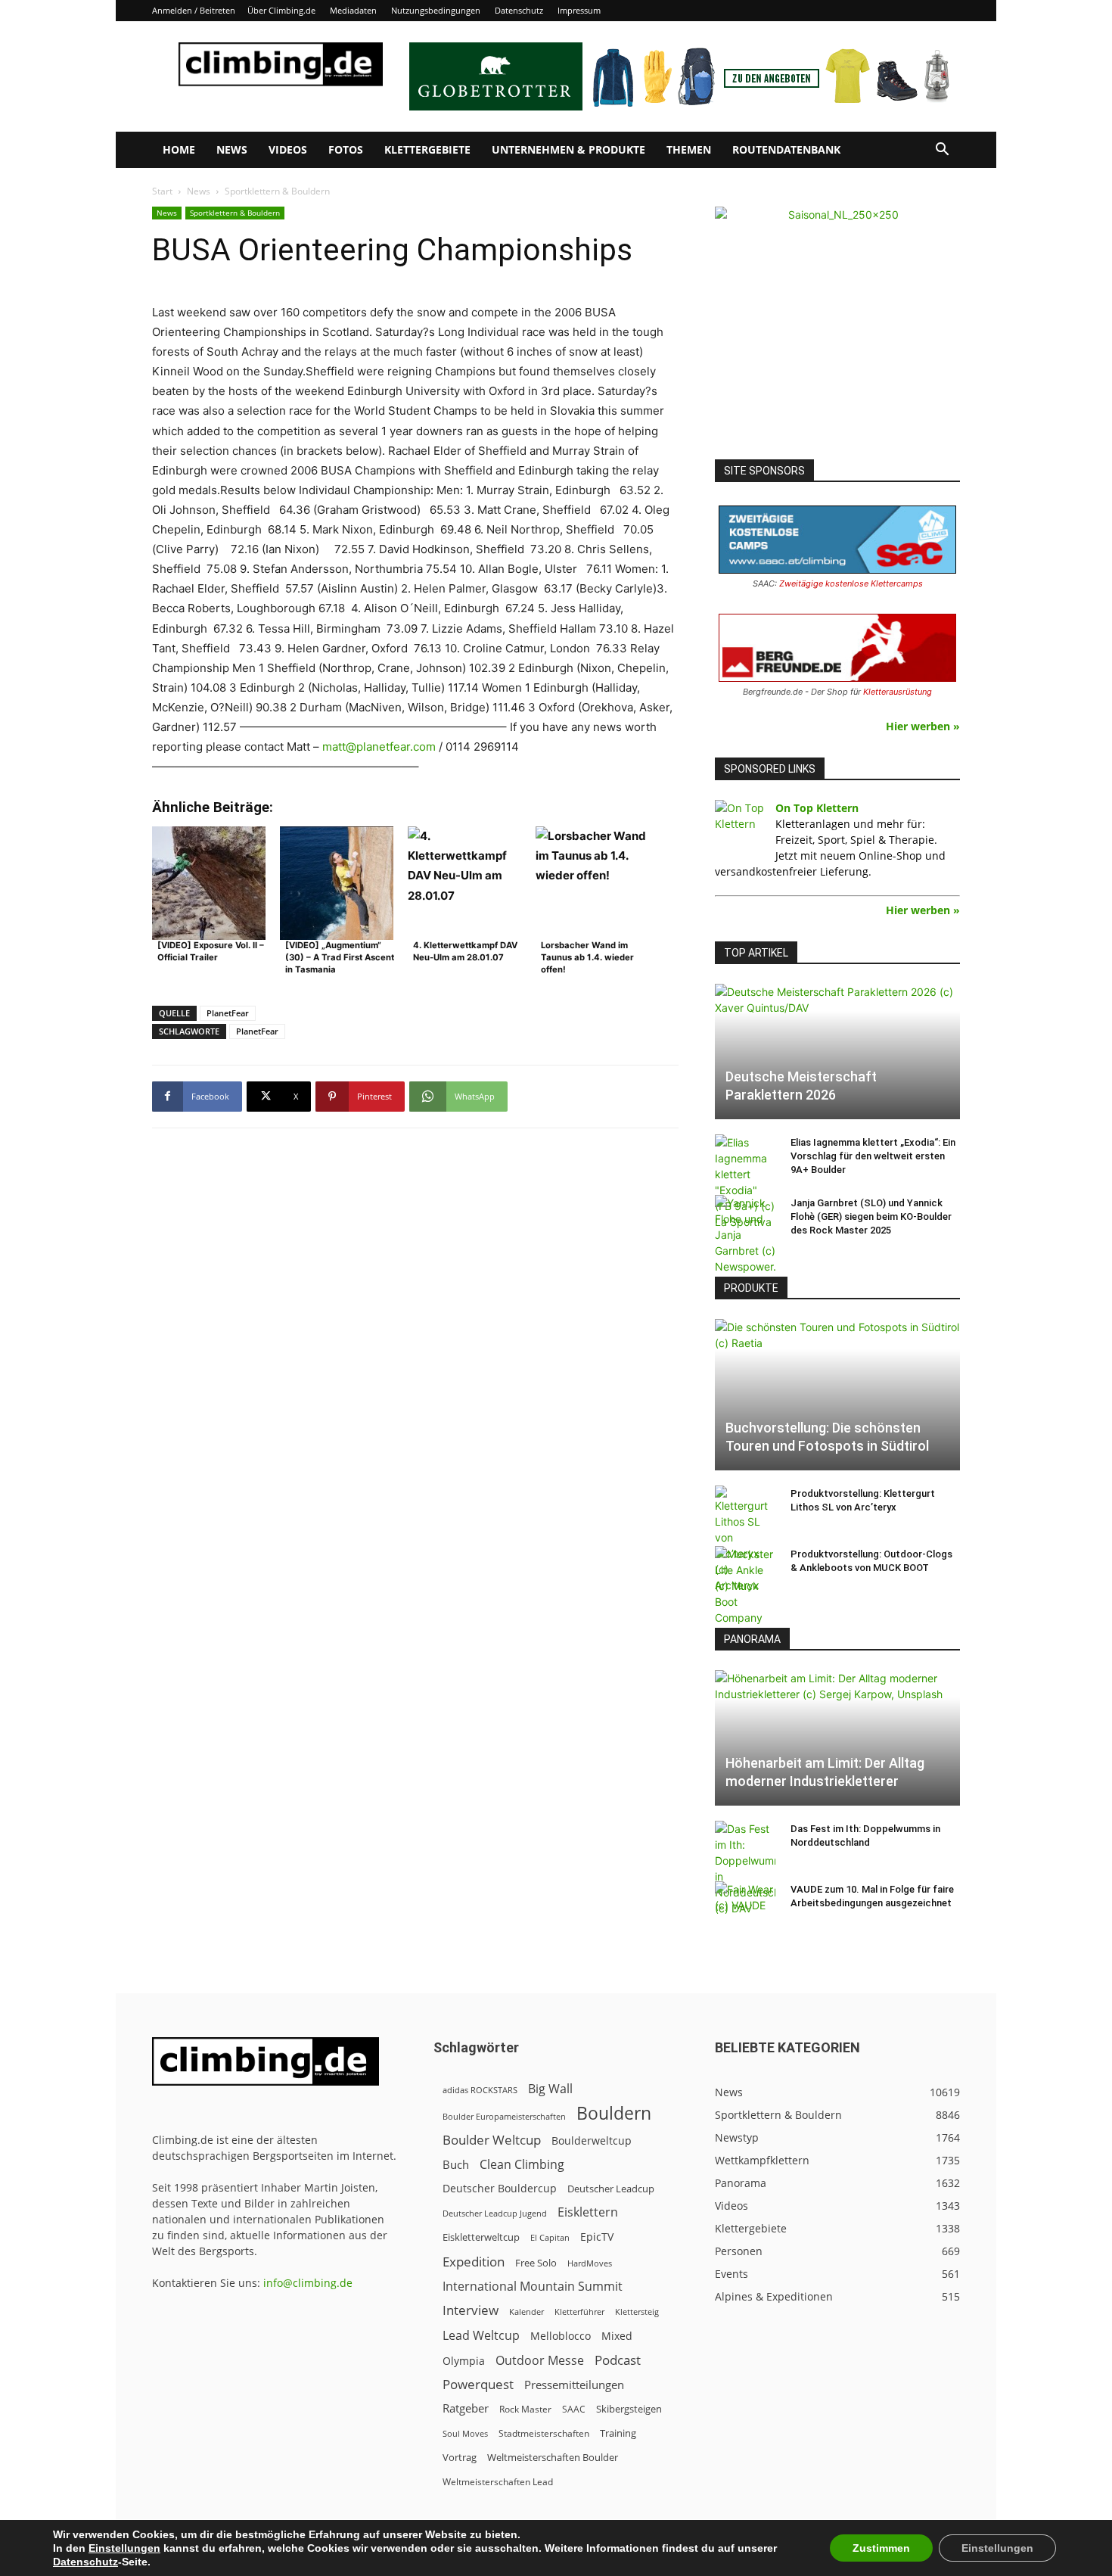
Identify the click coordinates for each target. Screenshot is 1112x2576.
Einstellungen (124, 2548)
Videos (288, 149)
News (232, 149)
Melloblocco (561, 2336)
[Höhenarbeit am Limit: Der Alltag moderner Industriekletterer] (837, 1738)
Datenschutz (519, 10)
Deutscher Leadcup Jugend (495, 2213)
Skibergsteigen (629, 2409)
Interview (471, 2310)
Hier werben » (923, 726)
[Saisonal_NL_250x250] (837, 329)
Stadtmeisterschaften (544, 2433)
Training (618, 2433)
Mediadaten (353, 10)
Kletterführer (579, 2312)
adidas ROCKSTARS (480, 2090)
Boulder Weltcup (492, 2140)
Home (179, 149)
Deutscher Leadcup (611, 2189)
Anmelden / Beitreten (194, 10)
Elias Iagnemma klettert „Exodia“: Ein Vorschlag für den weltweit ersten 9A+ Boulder (873, 1156)
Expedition (474, 2262)
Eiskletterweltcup (481, 2237)
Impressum (579, 10)
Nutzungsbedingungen (436, 10)
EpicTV (597, 2237)
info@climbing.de (308, 2283)
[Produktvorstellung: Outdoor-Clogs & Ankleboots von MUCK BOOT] (745, 1586)
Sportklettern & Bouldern (235, 213)
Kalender (526, 2312)
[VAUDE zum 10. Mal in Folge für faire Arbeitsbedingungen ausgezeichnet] (745, 1904)
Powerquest (478, 2384)
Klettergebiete (427, 149)
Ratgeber (466, 2408)
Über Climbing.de (281, 10)
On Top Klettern (817, 808)
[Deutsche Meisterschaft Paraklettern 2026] (837, 1052)
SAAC (574, 2409)
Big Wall (550, 2089)
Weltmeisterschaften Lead (498, 2481)
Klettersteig (637, 2312)
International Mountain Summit (533, 2287)
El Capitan (550, 2238)
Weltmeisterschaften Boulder (553, 2457)
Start (162, 191)
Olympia (464, 2361)
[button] (942, 151)
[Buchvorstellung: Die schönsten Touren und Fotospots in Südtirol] (837, 1395)
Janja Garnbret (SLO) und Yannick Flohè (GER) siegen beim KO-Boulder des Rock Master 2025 (871, 1216)
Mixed (617, 2336)
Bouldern (614, 2113)
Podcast (618, 2360)
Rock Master (525, 2409)
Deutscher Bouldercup (500, 2188)
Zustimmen (881, 2548)
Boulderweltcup (592, 2141)
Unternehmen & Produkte (568, 149)
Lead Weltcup (481, 2336)
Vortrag (460, 2457)
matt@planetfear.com (379, 747)
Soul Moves (465, 2433)
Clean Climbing (522, 2165)
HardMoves (590, 2263)
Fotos (346, 149)
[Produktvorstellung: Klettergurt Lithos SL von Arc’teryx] (745, 1539)
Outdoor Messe (540, 2361)
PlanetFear (228, 1013)
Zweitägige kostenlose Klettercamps (851, 583)
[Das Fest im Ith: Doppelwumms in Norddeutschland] (745, 1868)
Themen (689, 149)
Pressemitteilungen (574, 2385)
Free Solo (536, 2263)
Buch (456, 2164)
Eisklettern (588, 2212)
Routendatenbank (786, 149)
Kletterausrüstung (898, 692)
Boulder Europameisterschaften (504, 2116)
